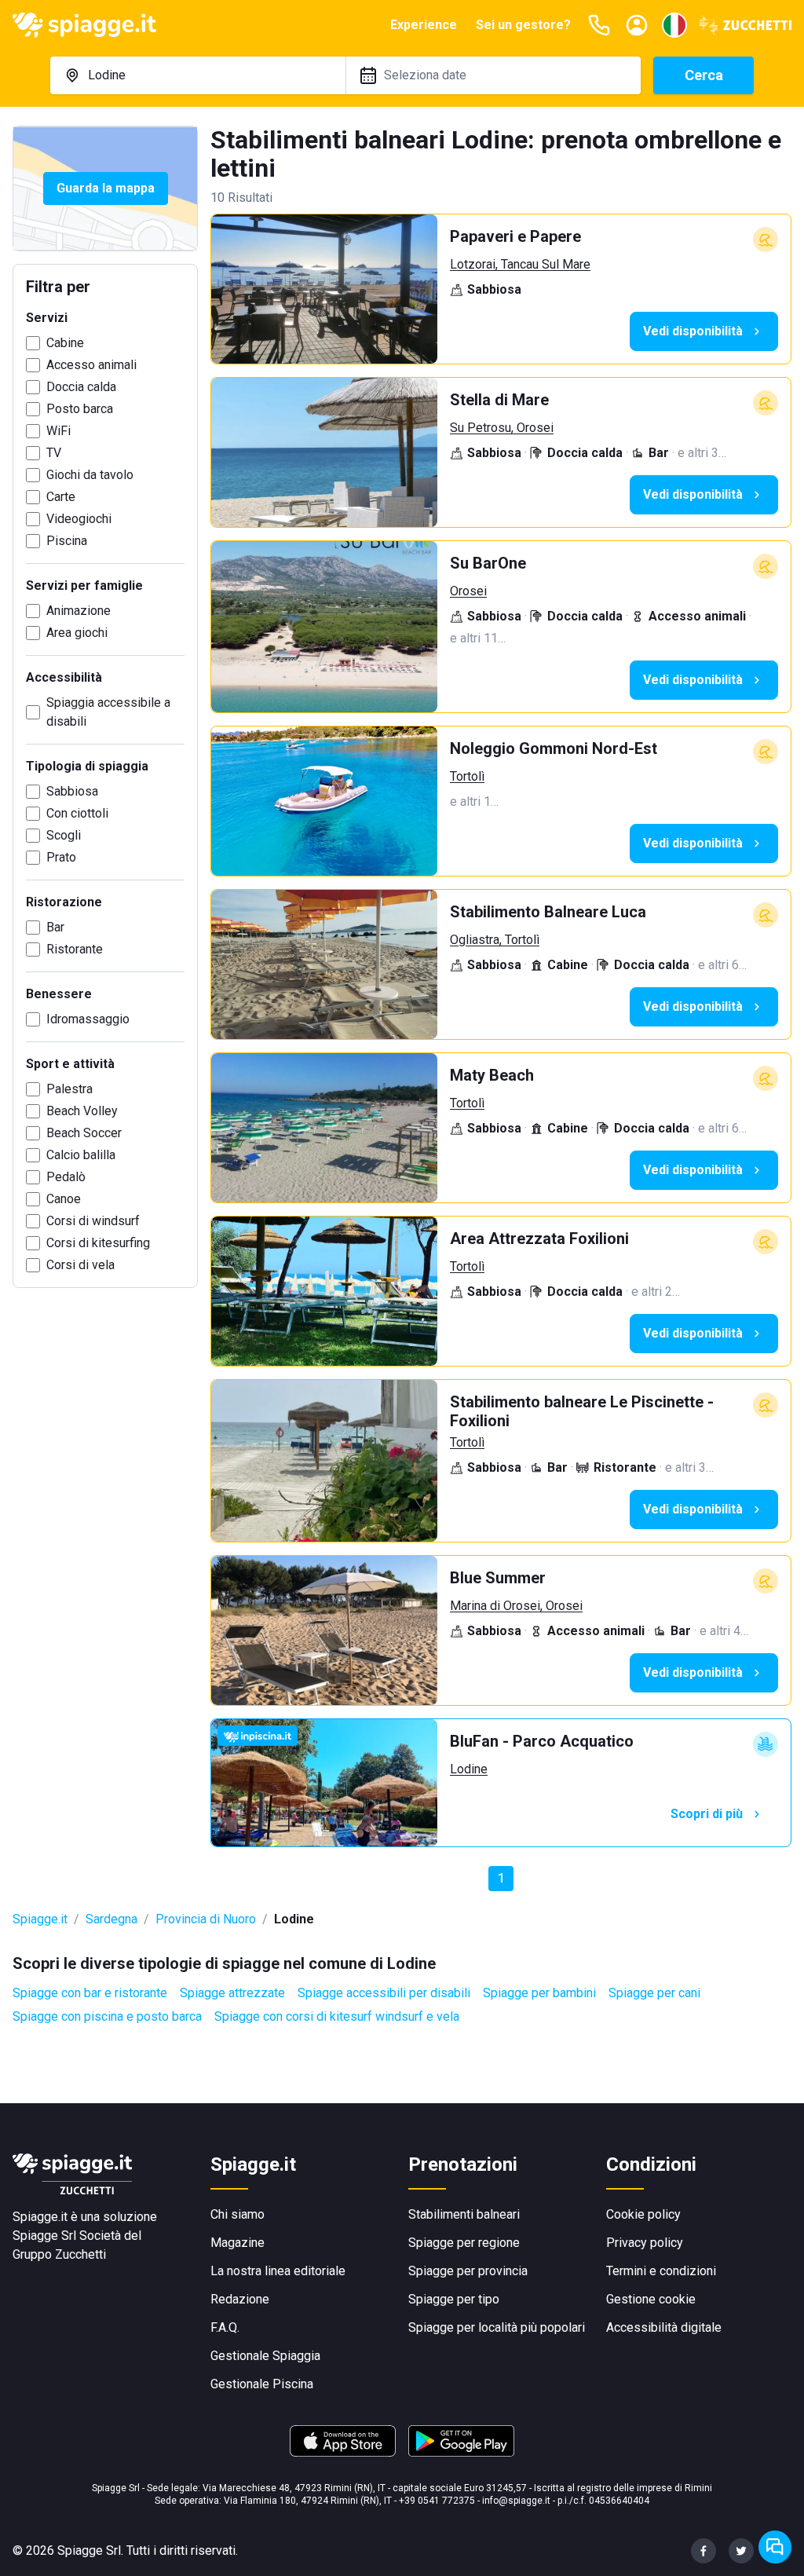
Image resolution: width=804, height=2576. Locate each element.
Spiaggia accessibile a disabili (108, 712)
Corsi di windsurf (93, 1221)
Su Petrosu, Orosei (502, 428)
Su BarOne (488, 563)
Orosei (468, 591)
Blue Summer (498, 1578)
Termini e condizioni (661, 2271)
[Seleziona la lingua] (674, 25)
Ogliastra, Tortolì (495, 940)
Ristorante (75, 949)
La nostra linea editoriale (278, 2271)
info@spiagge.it (516, 2501)
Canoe (64, 1199)
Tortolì (467, 776)
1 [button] (501, 1878)
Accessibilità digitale (664, 2327)
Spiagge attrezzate (232, 1993)
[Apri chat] (775, 2547)
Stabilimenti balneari (464, 2214)
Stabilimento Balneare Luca (548, 912)
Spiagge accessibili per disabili (384, 1993)
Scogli (64, 835)
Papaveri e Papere (515, 236)
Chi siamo (238, 2214)
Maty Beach (492, 1075)
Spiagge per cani (654, 1993)
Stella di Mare (499, 400)
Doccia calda (81, 387)
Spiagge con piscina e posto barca (107, 2016)
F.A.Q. (225, 2327)
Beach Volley (82, 1111)
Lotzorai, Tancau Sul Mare (520, 264)
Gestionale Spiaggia (265, 2356)
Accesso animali (91, 365)
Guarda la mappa (106, 188)
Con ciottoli (77, 813)
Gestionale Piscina (262, 2384)
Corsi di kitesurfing (98, 1243)
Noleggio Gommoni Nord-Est (554, 748)
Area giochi (77, 633)
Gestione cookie (651, 2299)
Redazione (240, 2299)
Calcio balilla (81, 1155)
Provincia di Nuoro (206, 1919)
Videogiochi (79, 519)
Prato (61, 857)
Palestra (69, 1089)
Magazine (238, 2243)
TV (54, 453)
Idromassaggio (88, 1019)
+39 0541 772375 (437, 2501)
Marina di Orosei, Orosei (516, 1606)
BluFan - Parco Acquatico (542, 1741)
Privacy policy (645, 2243)
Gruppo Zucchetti (59, 2254)
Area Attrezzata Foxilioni (539, 1239)
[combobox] (198, 75)
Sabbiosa (72, 791)
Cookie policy (643, 2214)
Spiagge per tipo (454, 2299)
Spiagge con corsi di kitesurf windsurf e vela (337, 2016)
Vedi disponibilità (693, 331)
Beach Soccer (84, 1133)
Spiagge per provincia (468, 2271)
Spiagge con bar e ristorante (90, 1993)
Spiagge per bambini (539, 1993)
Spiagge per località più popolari (497, 2327)
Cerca (704, 75)
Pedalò (66, 1177)
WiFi (58, 431)
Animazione (79, 611)
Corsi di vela (80, 1265)
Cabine (65, 343)
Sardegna (111, 1919)
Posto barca (80, 409)
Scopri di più (707, 1814)
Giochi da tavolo (90, 475)
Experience (424, 25)
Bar (55, 927)
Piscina (67, 541)
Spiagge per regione (464, 2243)
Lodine (469, 1769)
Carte (61, 497)
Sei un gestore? (523, 25)
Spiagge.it (40, 1919)
